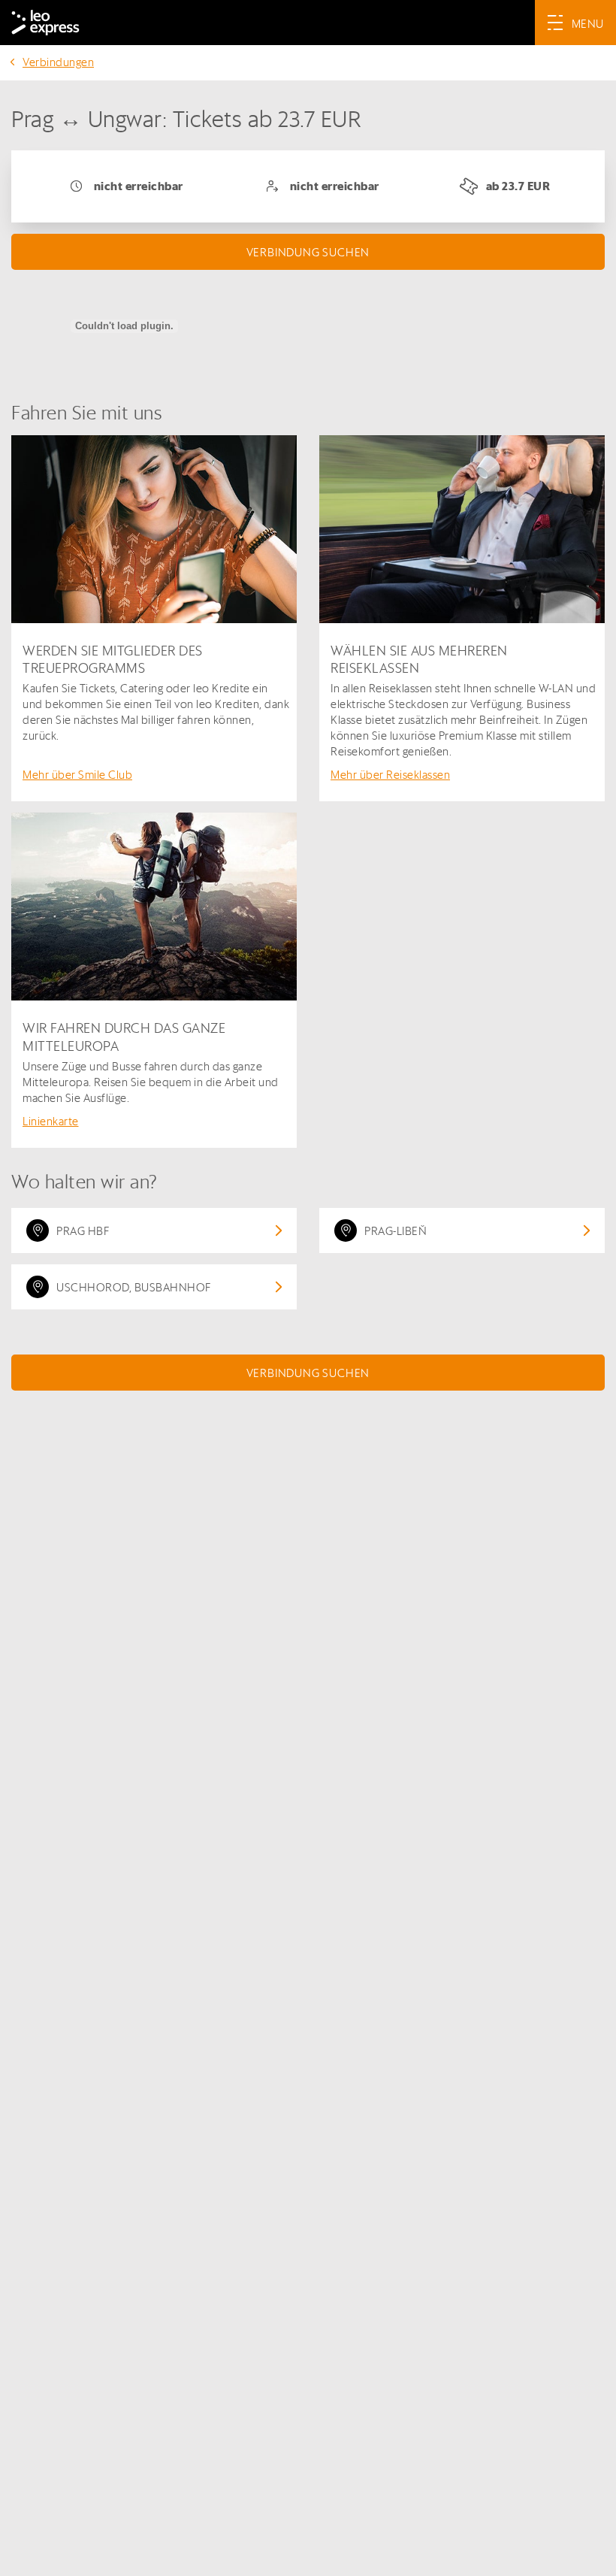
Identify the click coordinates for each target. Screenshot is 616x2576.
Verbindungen (58, 62)
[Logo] (45, 23)
